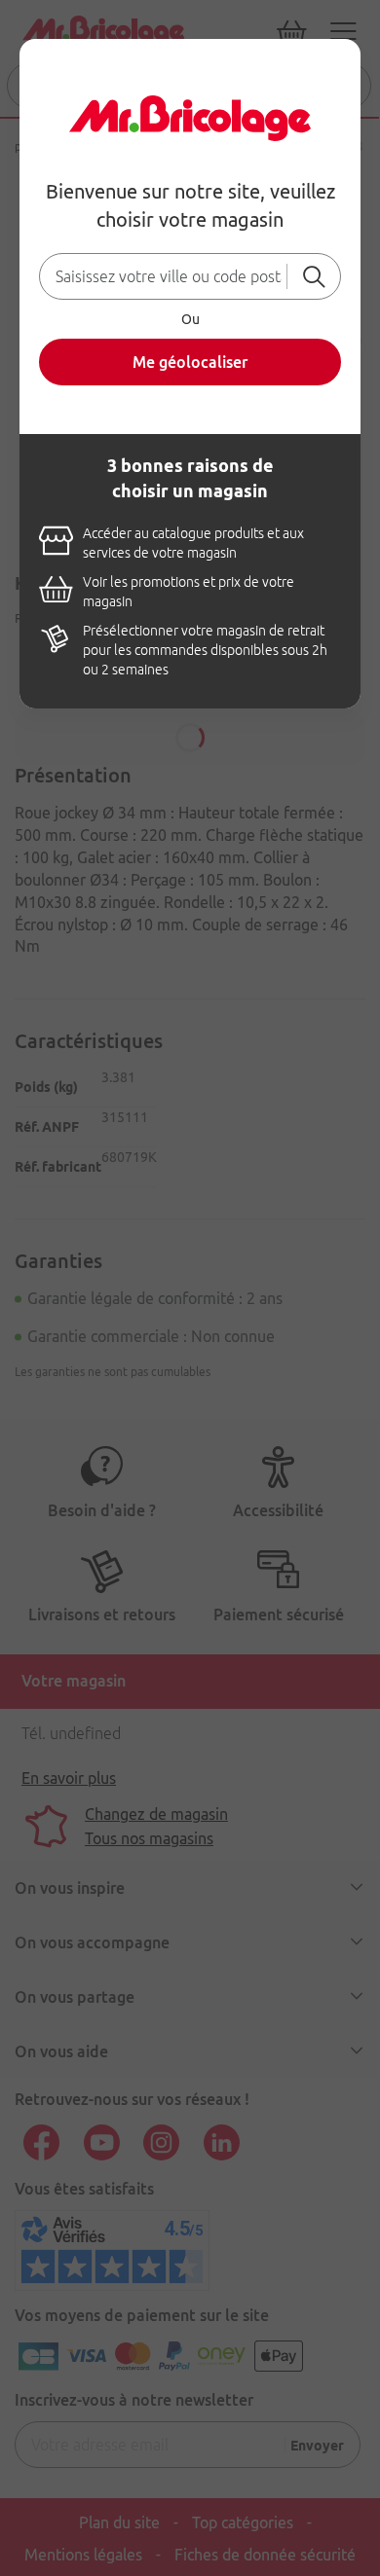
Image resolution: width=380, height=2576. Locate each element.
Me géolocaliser (190, 362)
